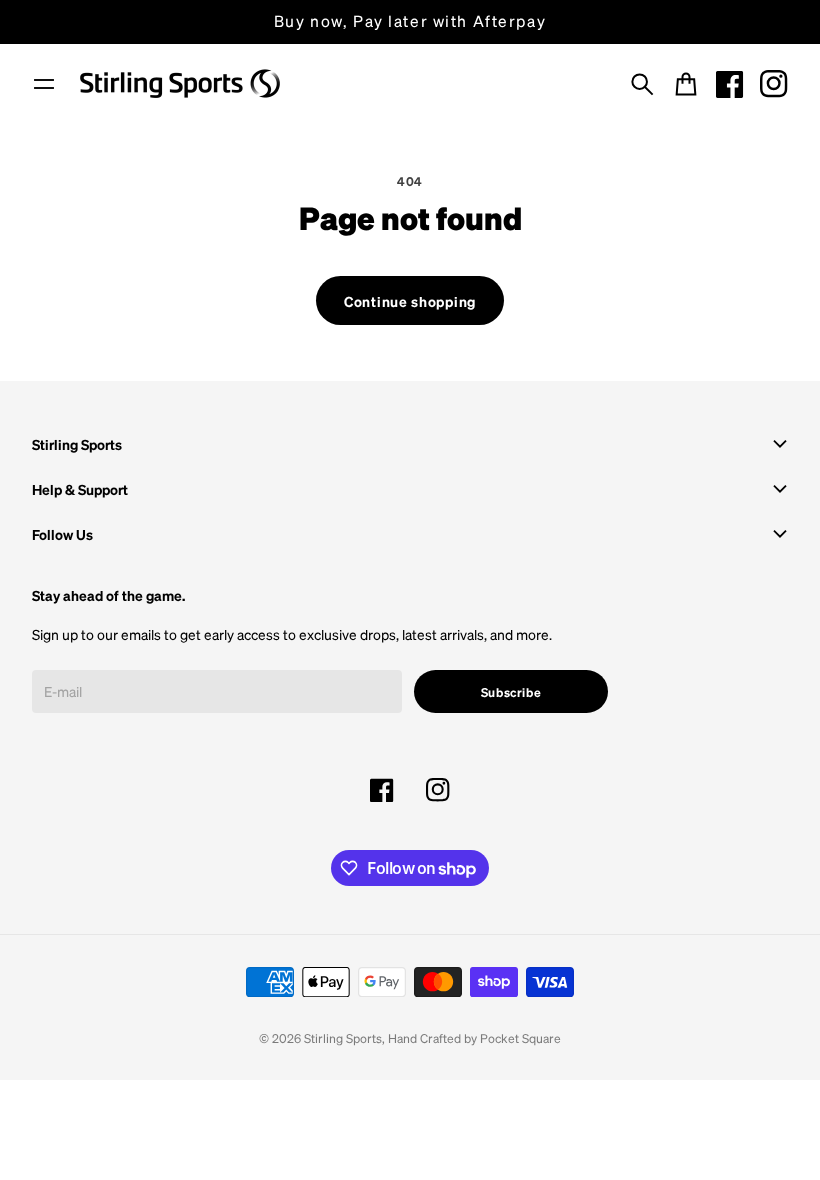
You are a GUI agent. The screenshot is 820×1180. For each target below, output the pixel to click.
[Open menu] (44, 84)
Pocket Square (520, 1038)
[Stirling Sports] (180, 83)
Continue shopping (410, 301)
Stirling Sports (343, 1038)
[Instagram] (774, 84)
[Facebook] (730, 84)
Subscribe (511, 692)
